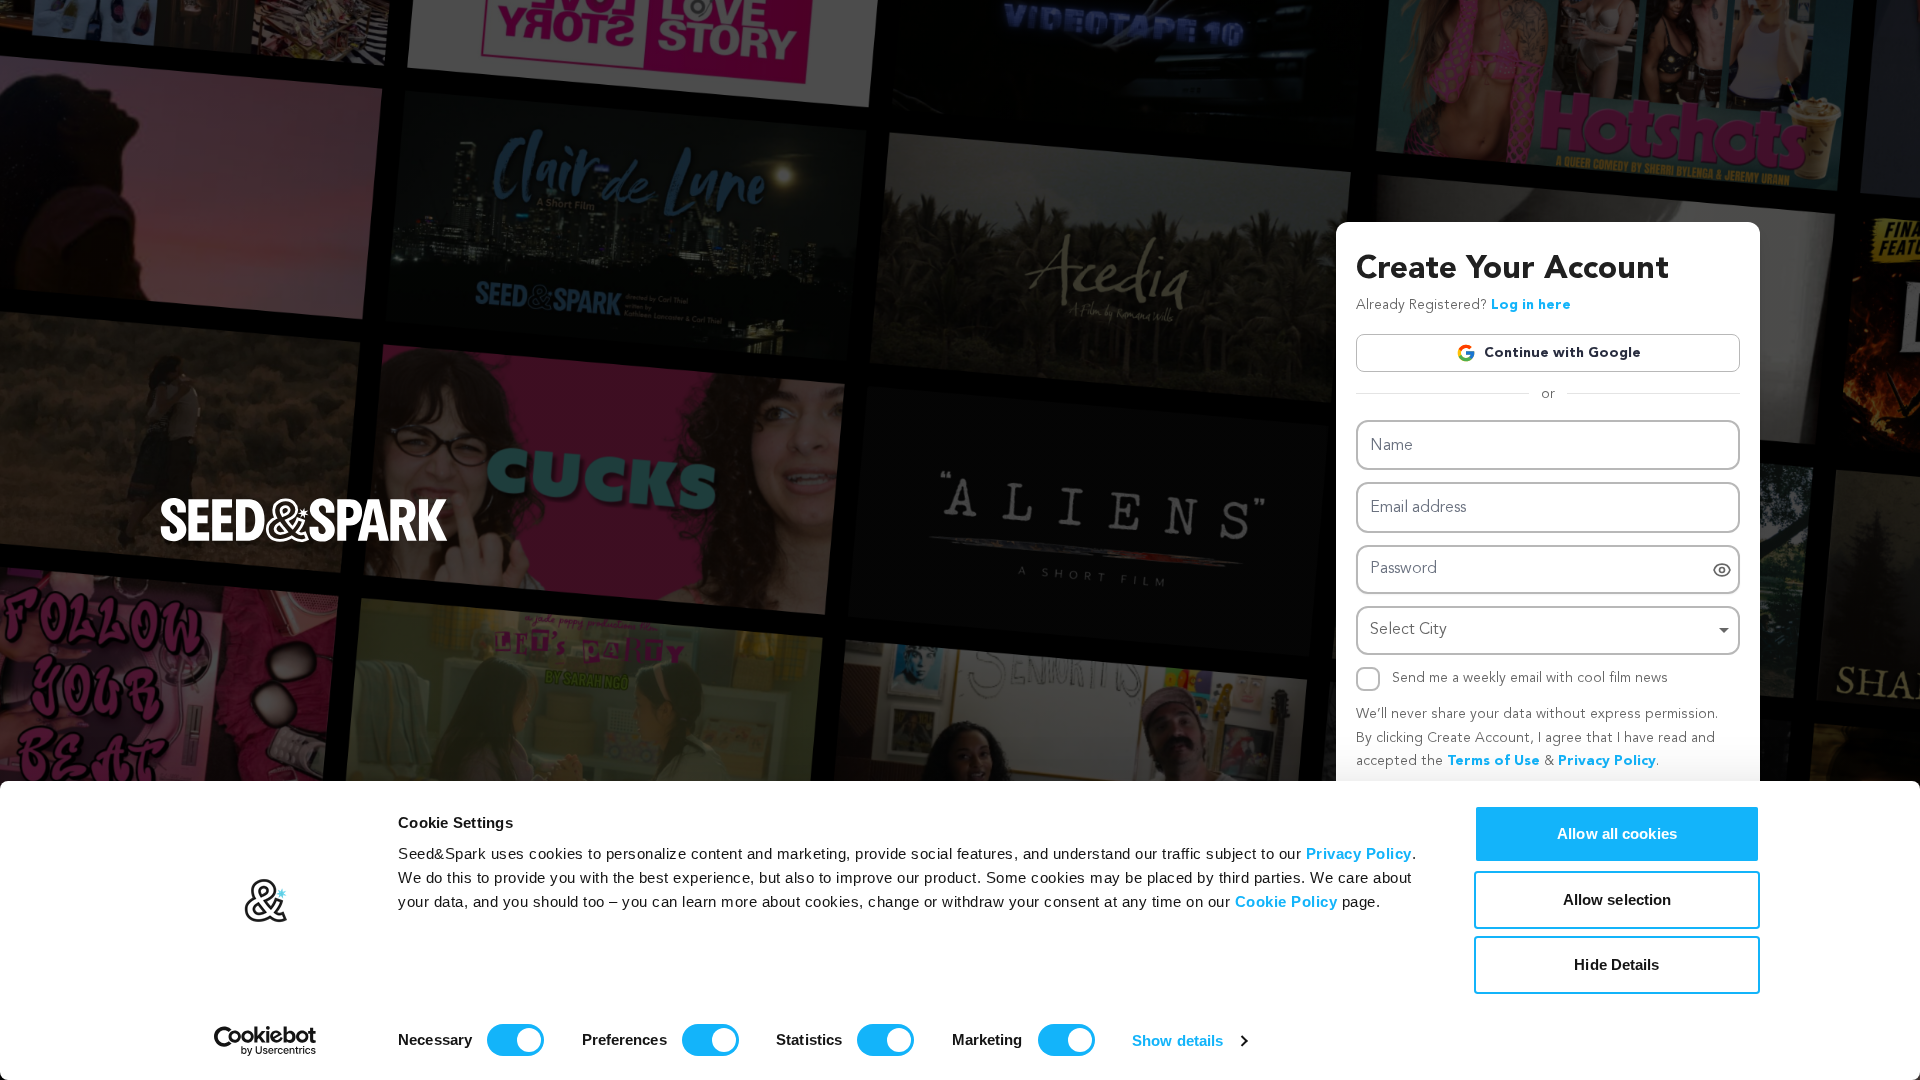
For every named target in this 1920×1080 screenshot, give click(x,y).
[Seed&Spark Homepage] (304, 540)
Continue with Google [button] (1562, 353)
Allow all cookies (1617, 833)
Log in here (1531, 305)
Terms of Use (1493, 761)
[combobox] (1548, 630)
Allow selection (1617, 899)
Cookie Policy (1286, 901)
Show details (1177, 1040)
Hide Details (1616, 964)
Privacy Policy (1359, 853)
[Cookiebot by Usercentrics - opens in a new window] (265, 1041)
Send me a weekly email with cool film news (1530, 678)
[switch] (710, 1040)
